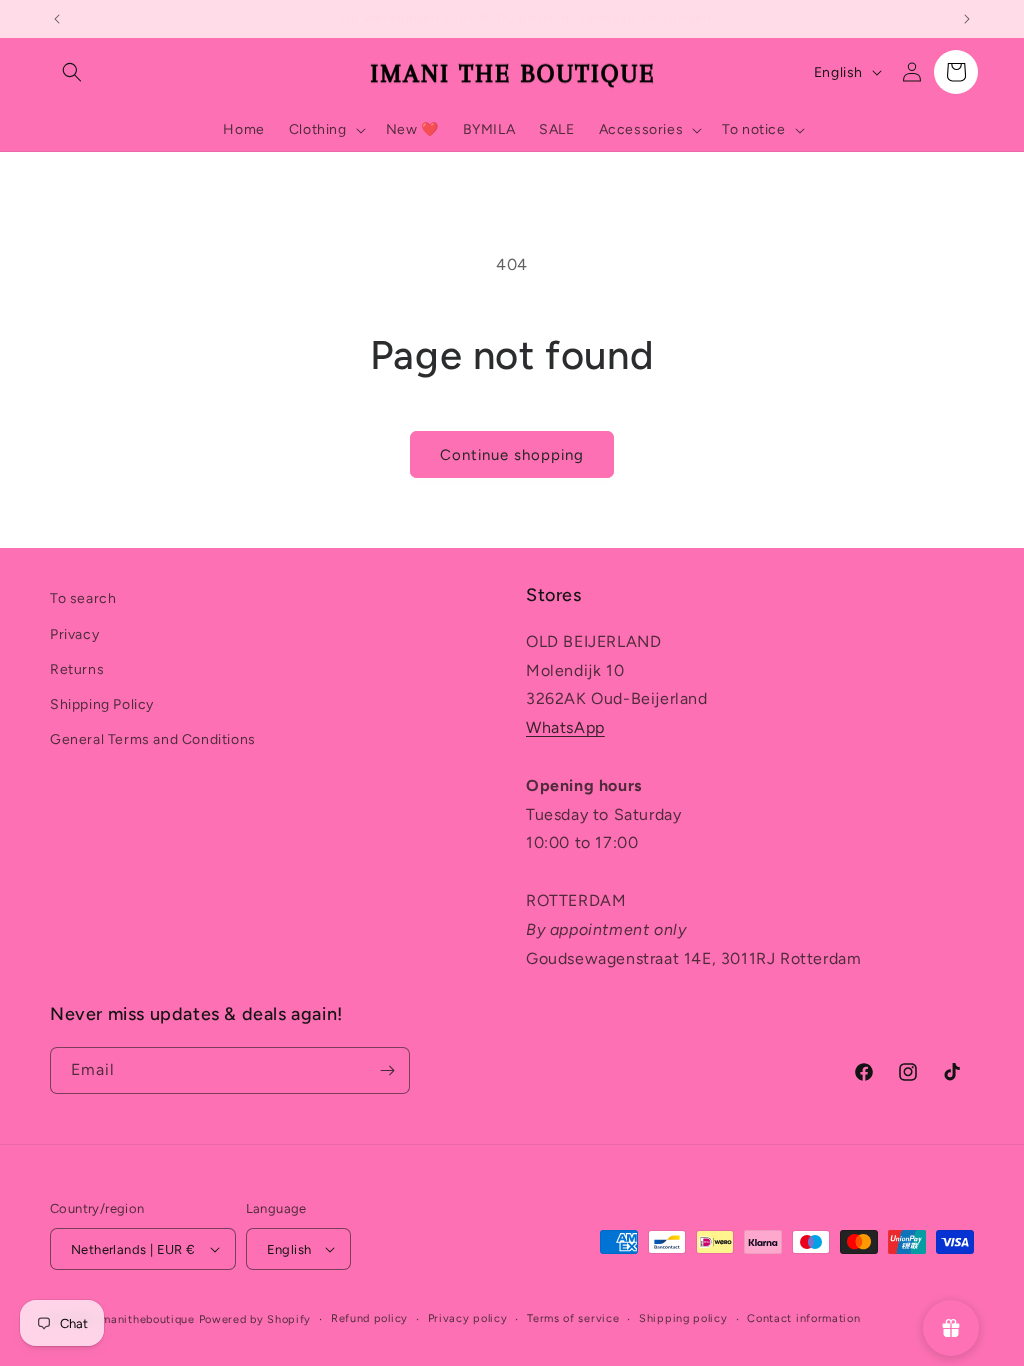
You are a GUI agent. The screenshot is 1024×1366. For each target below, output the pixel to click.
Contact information (803, 1318)
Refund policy (369, 1318)
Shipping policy (683, 1318)
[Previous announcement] (57, 19)
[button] (72, 72)
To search (83, 598)
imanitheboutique (146, 1319)
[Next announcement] (967, 19)
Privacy (74, 634)
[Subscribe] (387, 1070)
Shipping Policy (102, 704)
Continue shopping (512, 455)
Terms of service (573, 1318)
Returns (77, 669)
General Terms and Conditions (153, 739)
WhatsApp (565, 727)
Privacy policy (468, 1318)
